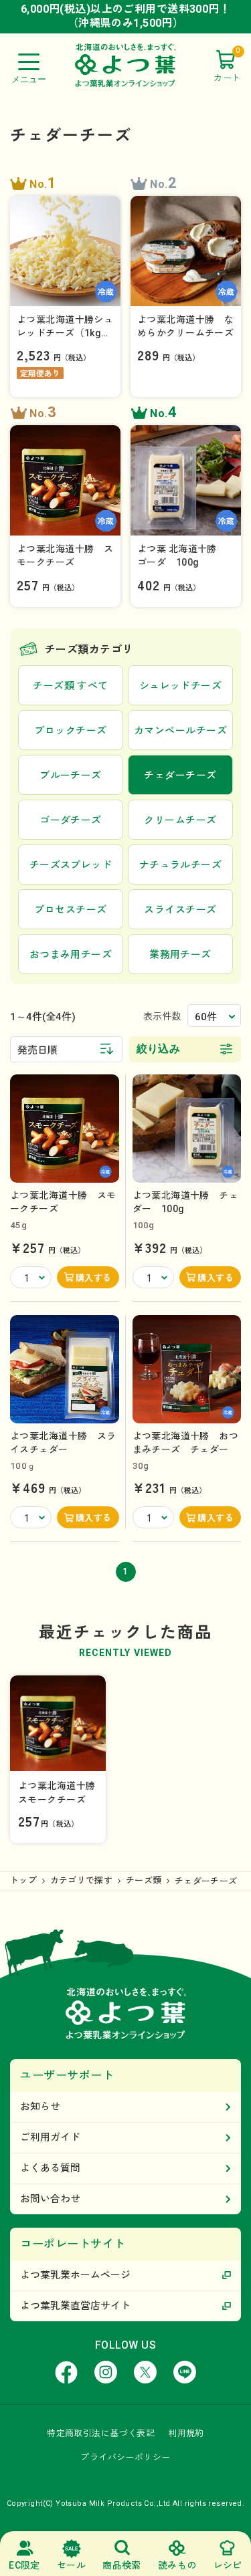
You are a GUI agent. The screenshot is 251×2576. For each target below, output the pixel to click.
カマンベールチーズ (180, 731)
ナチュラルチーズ (181, 865)
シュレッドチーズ (181, 686)
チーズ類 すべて (71, 686)
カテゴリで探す (81, 1880)
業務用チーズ (180, 955)
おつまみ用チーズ (71, 955)
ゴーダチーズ (71, 820)
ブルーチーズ (71, 776)
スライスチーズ (180, 910)
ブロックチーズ (70, 731)
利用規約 (186, 2433)
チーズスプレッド (71, 865)
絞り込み (159, 1049)
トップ (23, 1880)
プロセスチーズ (70, 910)
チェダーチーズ (206, 1881)
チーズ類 (144, 1880)
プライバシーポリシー (125, 2457)
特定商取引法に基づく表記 (101, 2433)
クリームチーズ (180, 820)
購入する (94, 1278)
